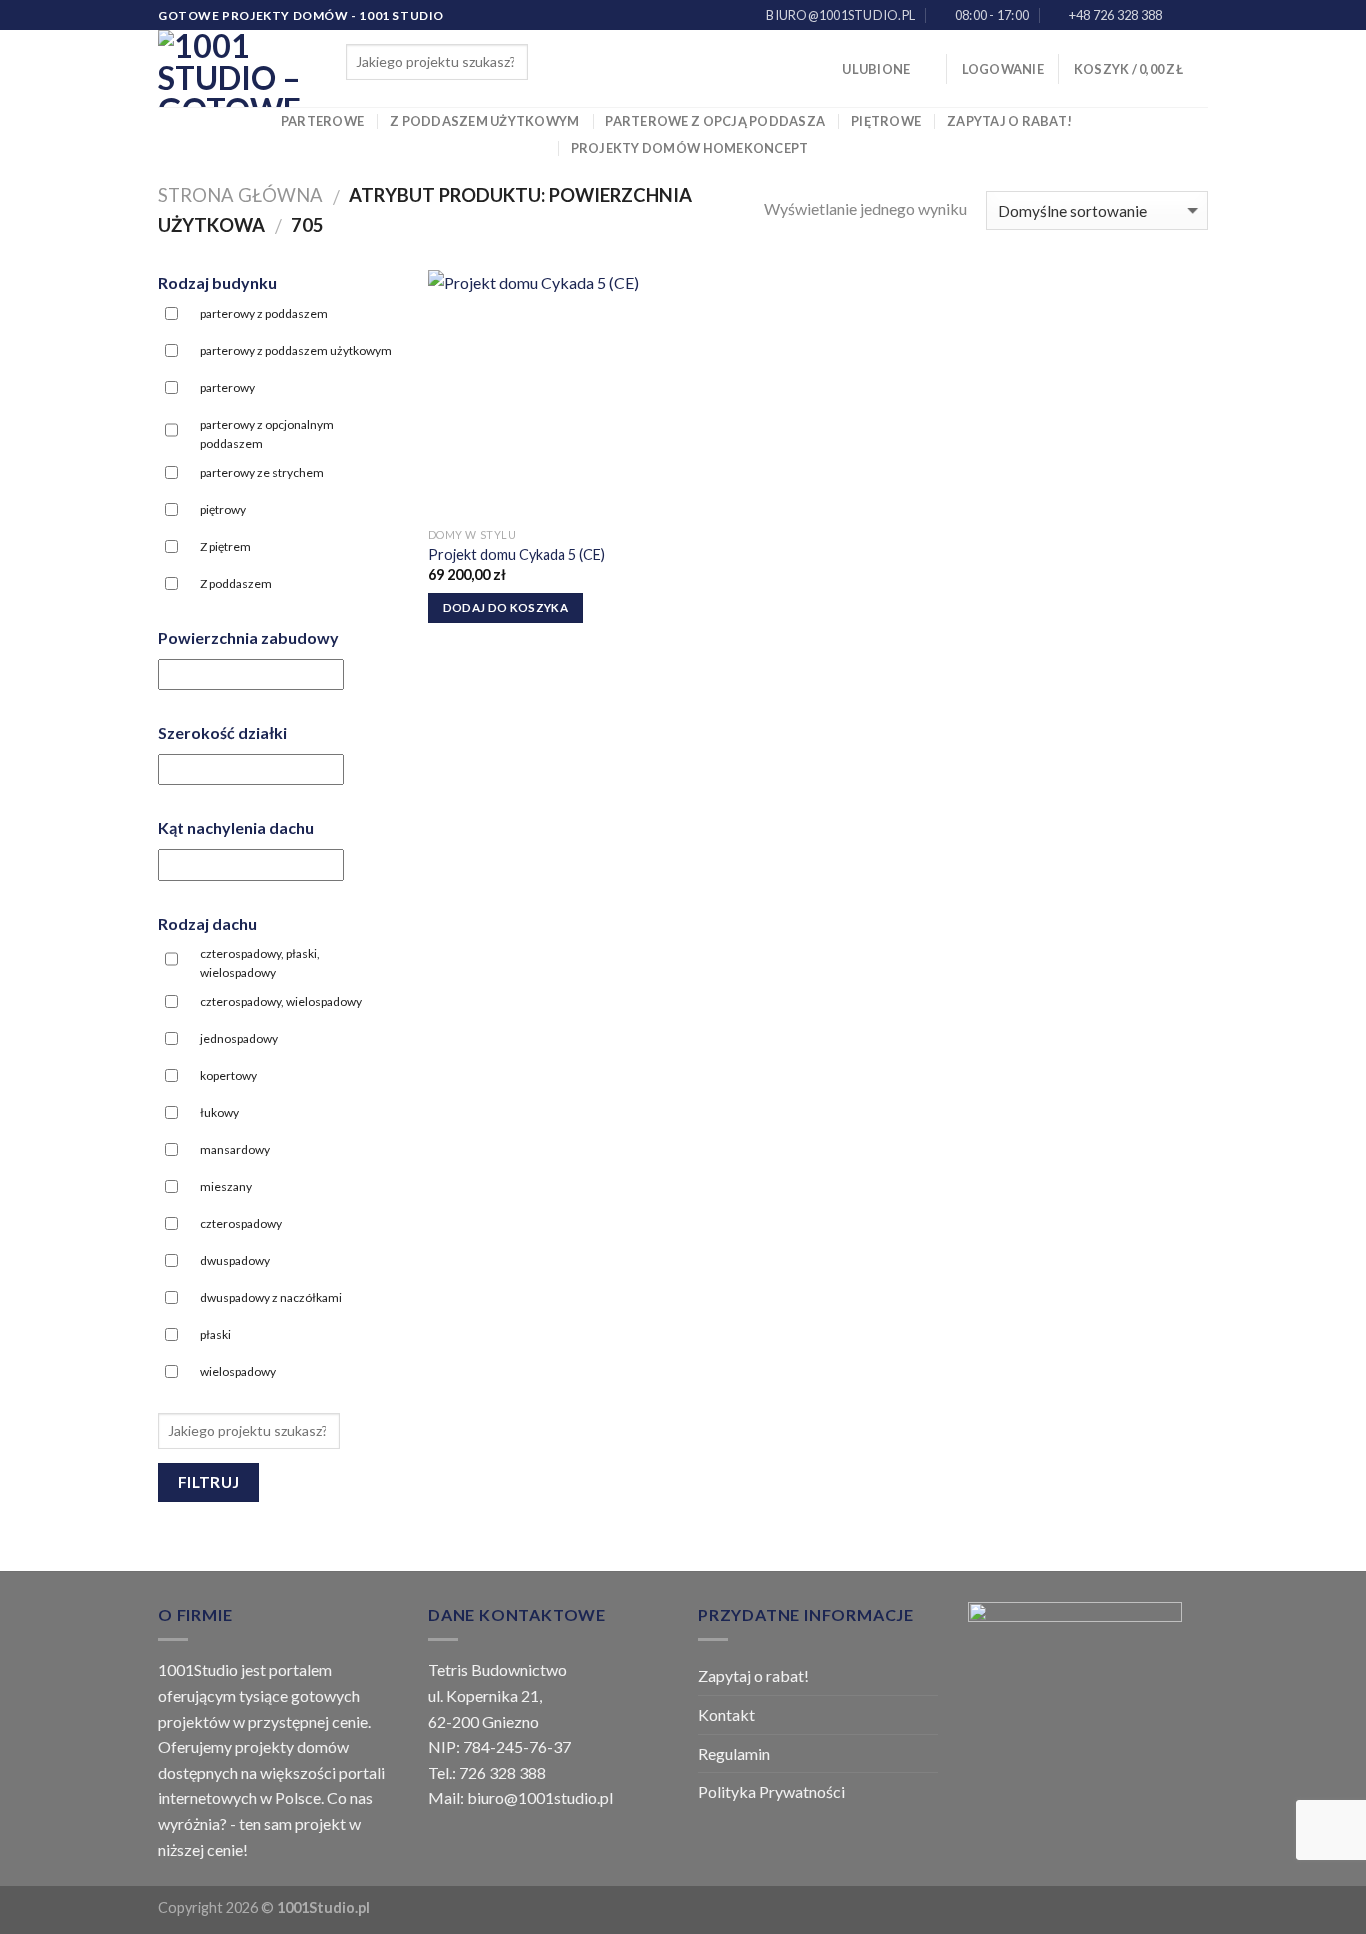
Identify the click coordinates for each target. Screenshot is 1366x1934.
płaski (215, 1334)
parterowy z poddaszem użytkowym (296, 350)
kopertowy (228, 1075)
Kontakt (726, 1714)
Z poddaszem (236, 583)
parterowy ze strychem (262, 472)
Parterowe (322, 121)
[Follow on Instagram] (1198, 16)
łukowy (219, 1112)
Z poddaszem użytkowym (484, 121)
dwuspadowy (235, 1260)
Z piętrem (225, 546)
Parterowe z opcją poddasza (715, 121)
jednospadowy (239, 1038)
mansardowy (235, 1149)
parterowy (227, 387)
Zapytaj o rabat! (1009, 121)
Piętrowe (886, 121)
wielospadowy (238, 1371)
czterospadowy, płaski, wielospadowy (260, 963)
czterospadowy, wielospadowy (281, 1001)
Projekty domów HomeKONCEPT (690, 148)
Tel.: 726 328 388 (487, 1772)
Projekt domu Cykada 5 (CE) (516, 554)
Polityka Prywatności (771, 1791)
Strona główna (240, 195)
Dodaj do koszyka (506, 607)
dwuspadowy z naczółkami (271, 1297)
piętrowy (223, 509)
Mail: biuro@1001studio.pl (520, 1797)
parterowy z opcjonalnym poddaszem (267, 434)
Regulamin (734, 1753)
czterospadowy (241, 1223)
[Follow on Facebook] (1179, 16)
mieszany (226, 1186)
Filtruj (209, 1482)
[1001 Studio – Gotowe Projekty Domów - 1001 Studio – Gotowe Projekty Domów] (237, 68)
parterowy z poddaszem (264, 313)
